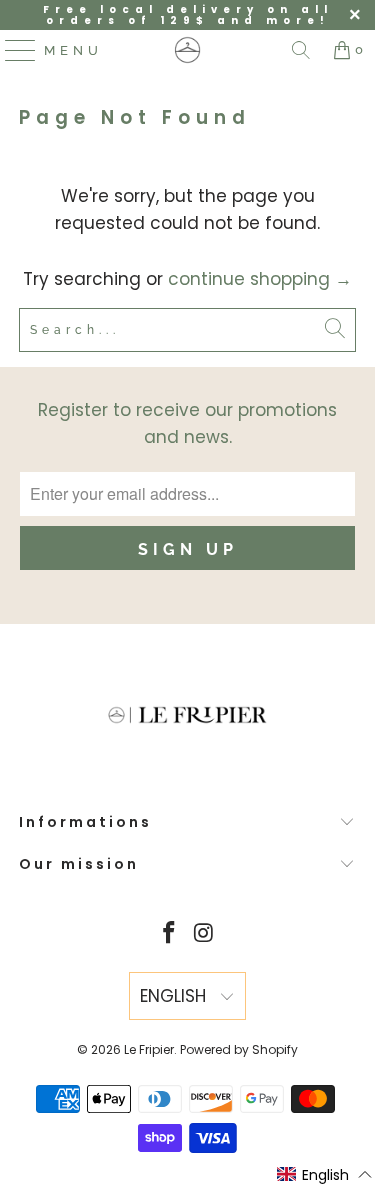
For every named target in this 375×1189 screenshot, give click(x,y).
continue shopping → (260, 279)
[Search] (301, 50)
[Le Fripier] (188, 50)
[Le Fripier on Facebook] (169, 934)
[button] (325, 1175)
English (175, 996)
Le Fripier (149, 1049)
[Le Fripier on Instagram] (204, 934)
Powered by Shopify (239, 1049)
